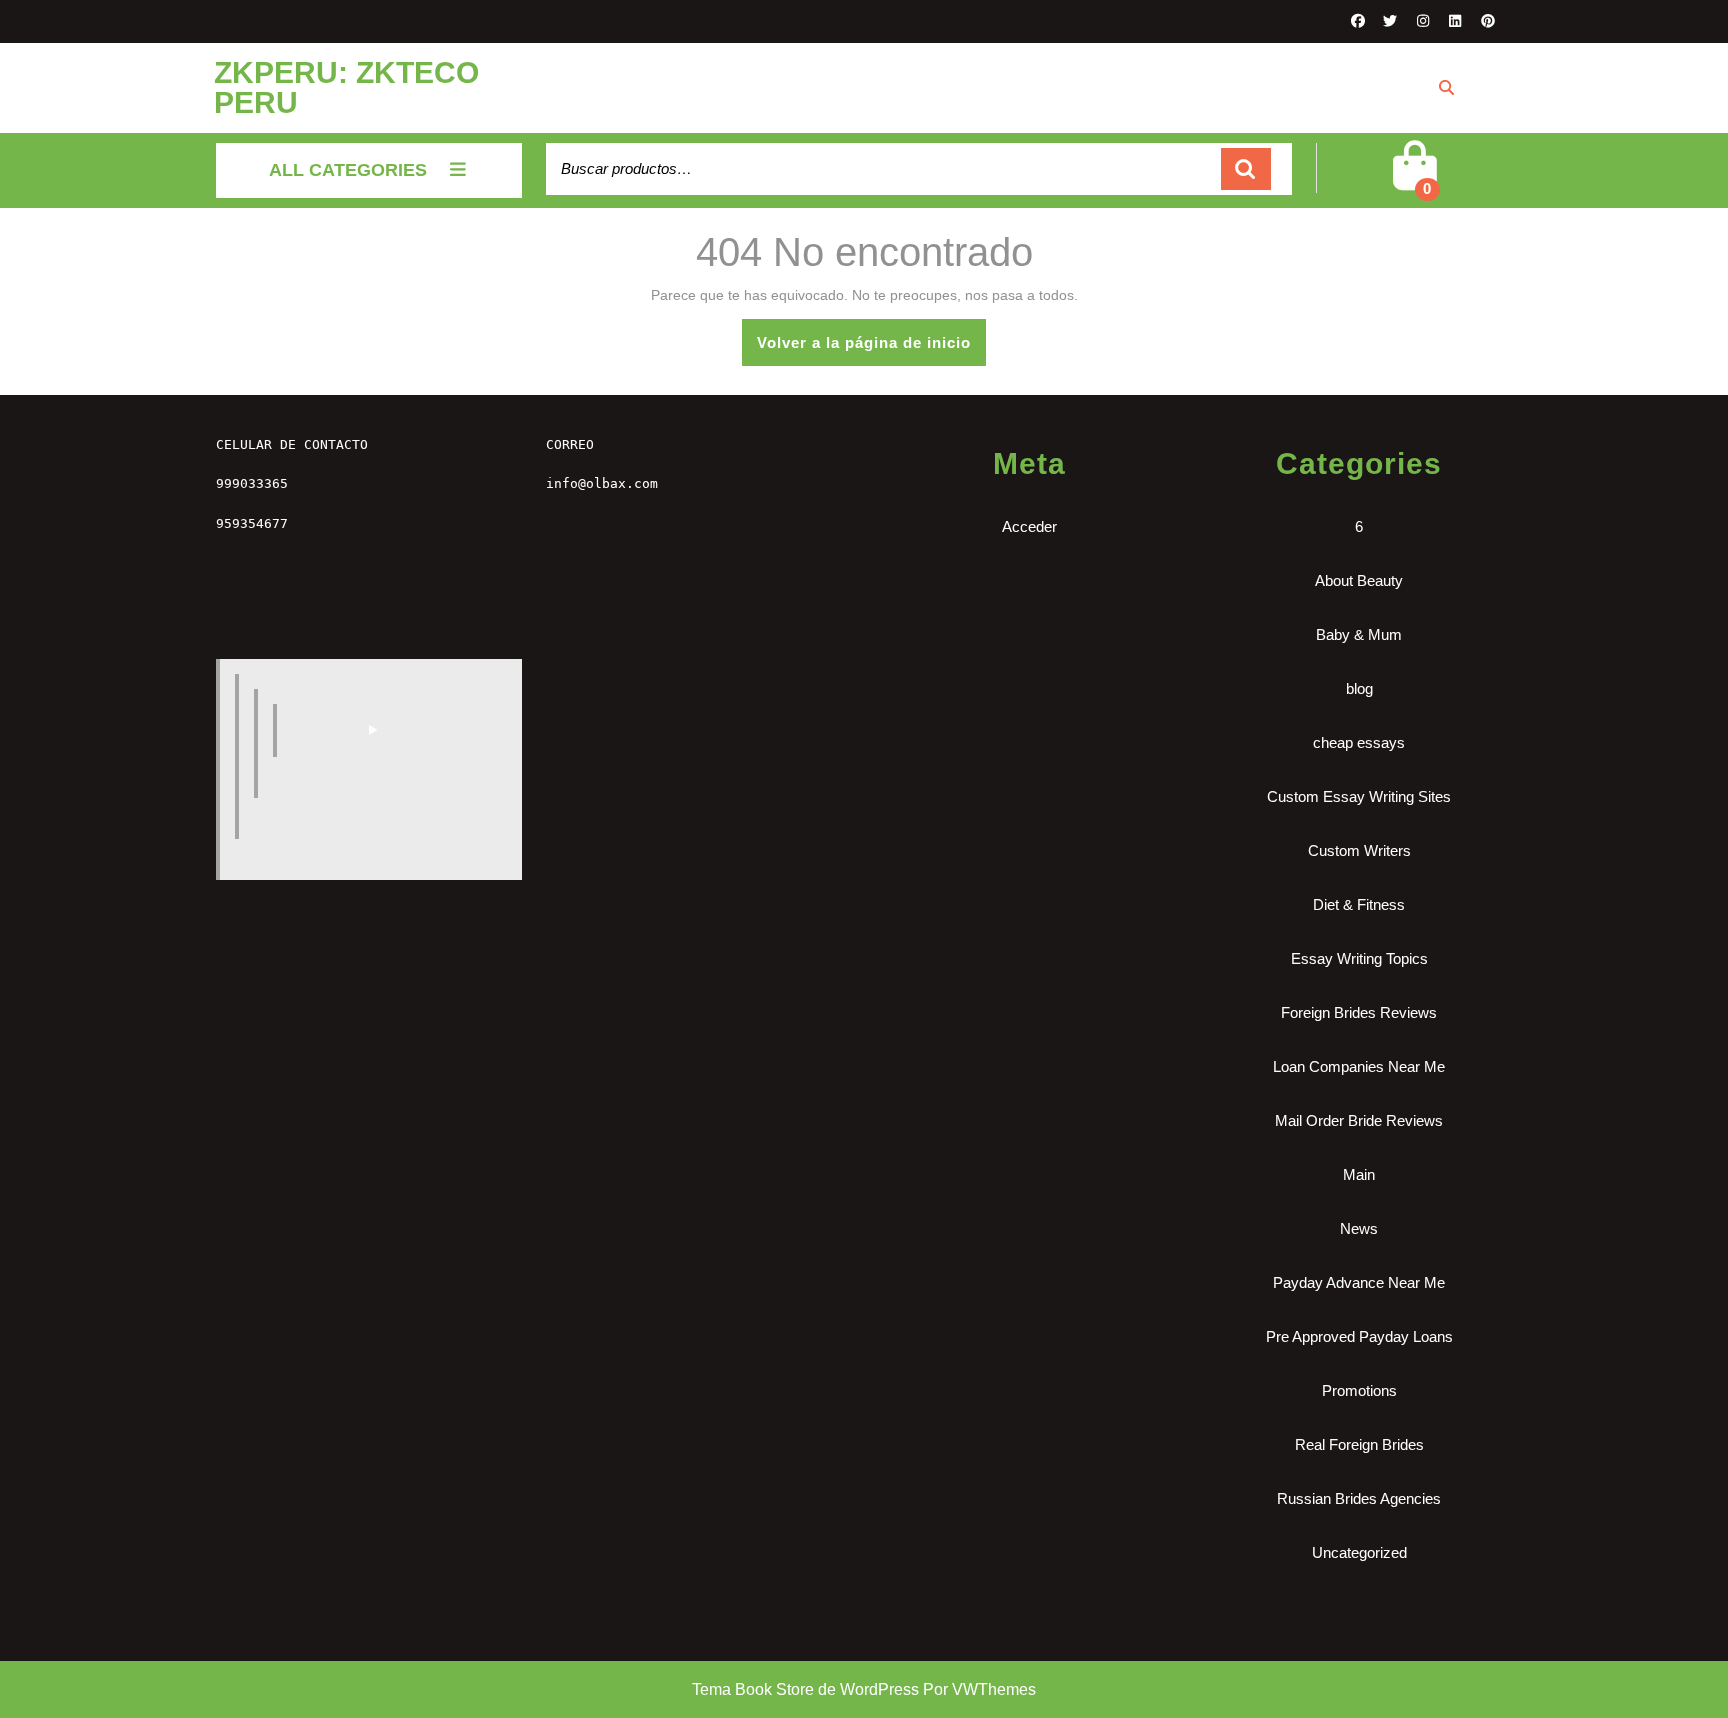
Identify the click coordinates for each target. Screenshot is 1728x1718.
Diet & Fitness (1359, 904)
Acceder (1029, 526)
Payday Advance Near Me (1359, 1282)
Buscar (1246, 169)
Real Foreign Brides (1359, 1444)
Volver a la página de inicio (871, 349)
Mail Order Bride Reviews (1359, 1120)
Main (1359, 1174)
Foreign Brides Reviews (1359, 1012)
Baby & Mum (1359, 634)
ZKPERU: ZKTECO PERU (346, 87)
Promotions (1359, 1390)
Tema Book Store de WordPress (805, 1689)
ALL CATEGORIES (348, 170)
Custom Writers (1359, 850)
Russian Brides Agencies (1359, 1498)
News (1359, 1228)
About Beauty (1359, 580)
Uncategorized (1359, 1552)
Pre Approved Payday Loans (1359, 1336)
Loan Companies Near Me (1359, 1066)
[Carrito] (1414, 181)
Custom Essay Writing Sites (1359, 796)
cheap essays (1359, 742)
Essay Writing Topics (1359, 958)
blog (1359, 688)
